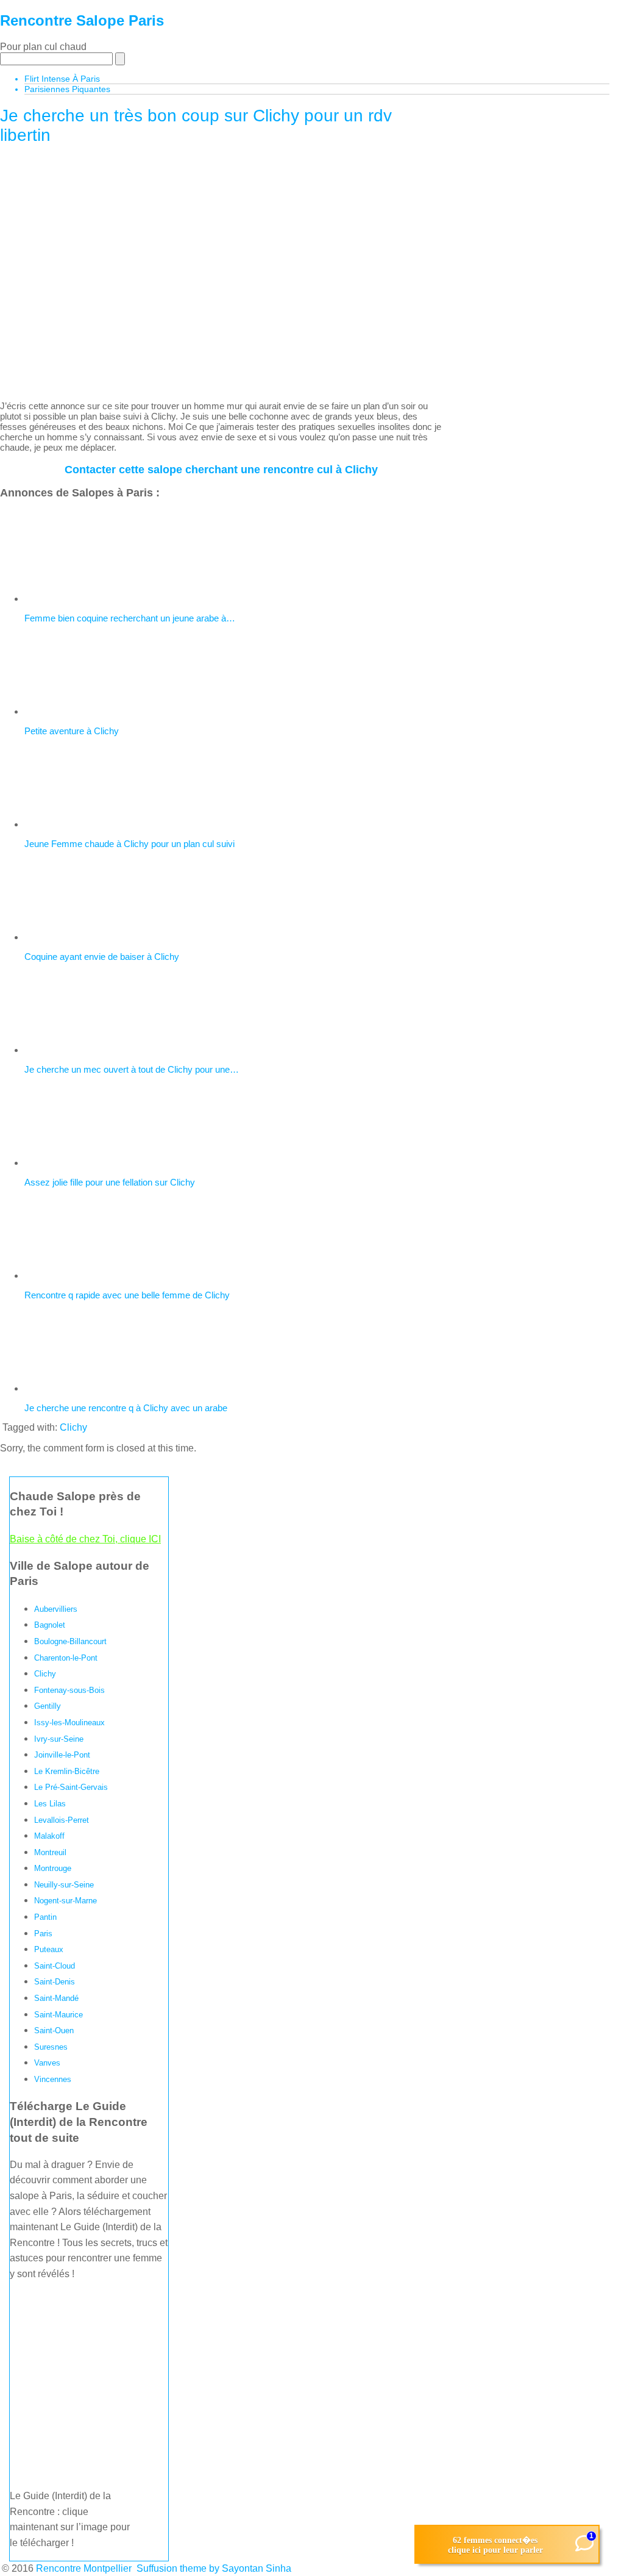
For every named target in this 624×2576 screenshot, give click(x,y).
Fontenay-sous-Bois (69, 1690)
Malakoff (49, 1836)
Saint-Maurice (58, 2015)
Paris (43, 1934)
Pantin (45, 1917)
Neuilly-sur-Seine (64, 1885)
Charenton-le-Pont (66, 1658)
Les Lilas (50, 1804)
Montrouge (53, 1868)
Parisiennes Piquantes (67, 89)
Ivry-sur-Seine (59, 1739)
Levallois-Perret (62, 1820)
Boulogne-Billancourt (70, 1641)
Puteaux (49, 1949)
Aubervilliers (56, 1609)
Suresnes (51, 2047)
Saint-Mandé (56, 1998)
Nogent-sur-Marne (66, 1901)
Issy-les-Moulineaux (69, 1723)
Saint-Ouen (54, 2030)
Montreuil (50, 1852)
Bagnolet (50, 1625)
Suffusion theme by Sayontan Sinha (214, 2568)
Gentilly (48, 1706)
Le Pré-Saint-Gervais (71, 1787)
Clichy (73, 1427)
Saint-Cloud (55, 1966)
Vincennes (53, 2079)
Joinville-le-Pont (62, 1755)
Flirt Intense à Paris (62, 79)
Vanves (47, 2063)
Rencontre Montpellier (84, 2568)
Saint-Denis (55, 1982)
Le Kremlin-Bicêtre (67, 1771)
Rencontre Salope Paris (82, 20)
